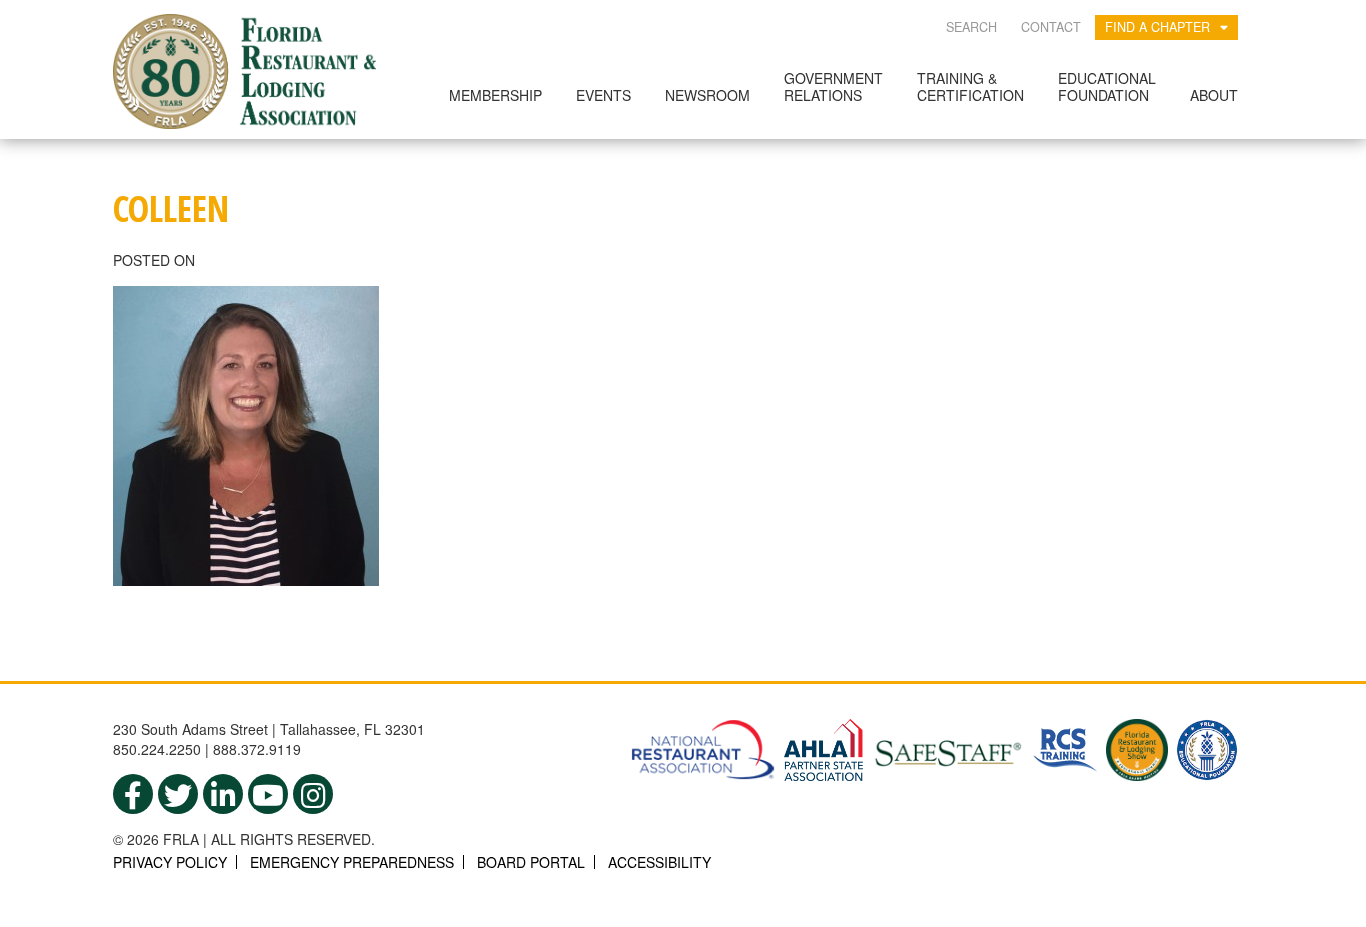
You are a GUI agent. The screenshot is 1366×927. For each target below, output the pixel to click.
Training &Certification (970, 86)
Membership (495, 95)
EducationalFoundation (1107, 86)
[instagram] (313, 794)
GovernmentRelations (833, 86)
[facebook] (133, 794)
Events (603, 95)
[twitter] (178, 794)
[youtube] (268, 794)
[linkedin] (223, 794)
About (1214, 95)
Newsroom (707, 95)
